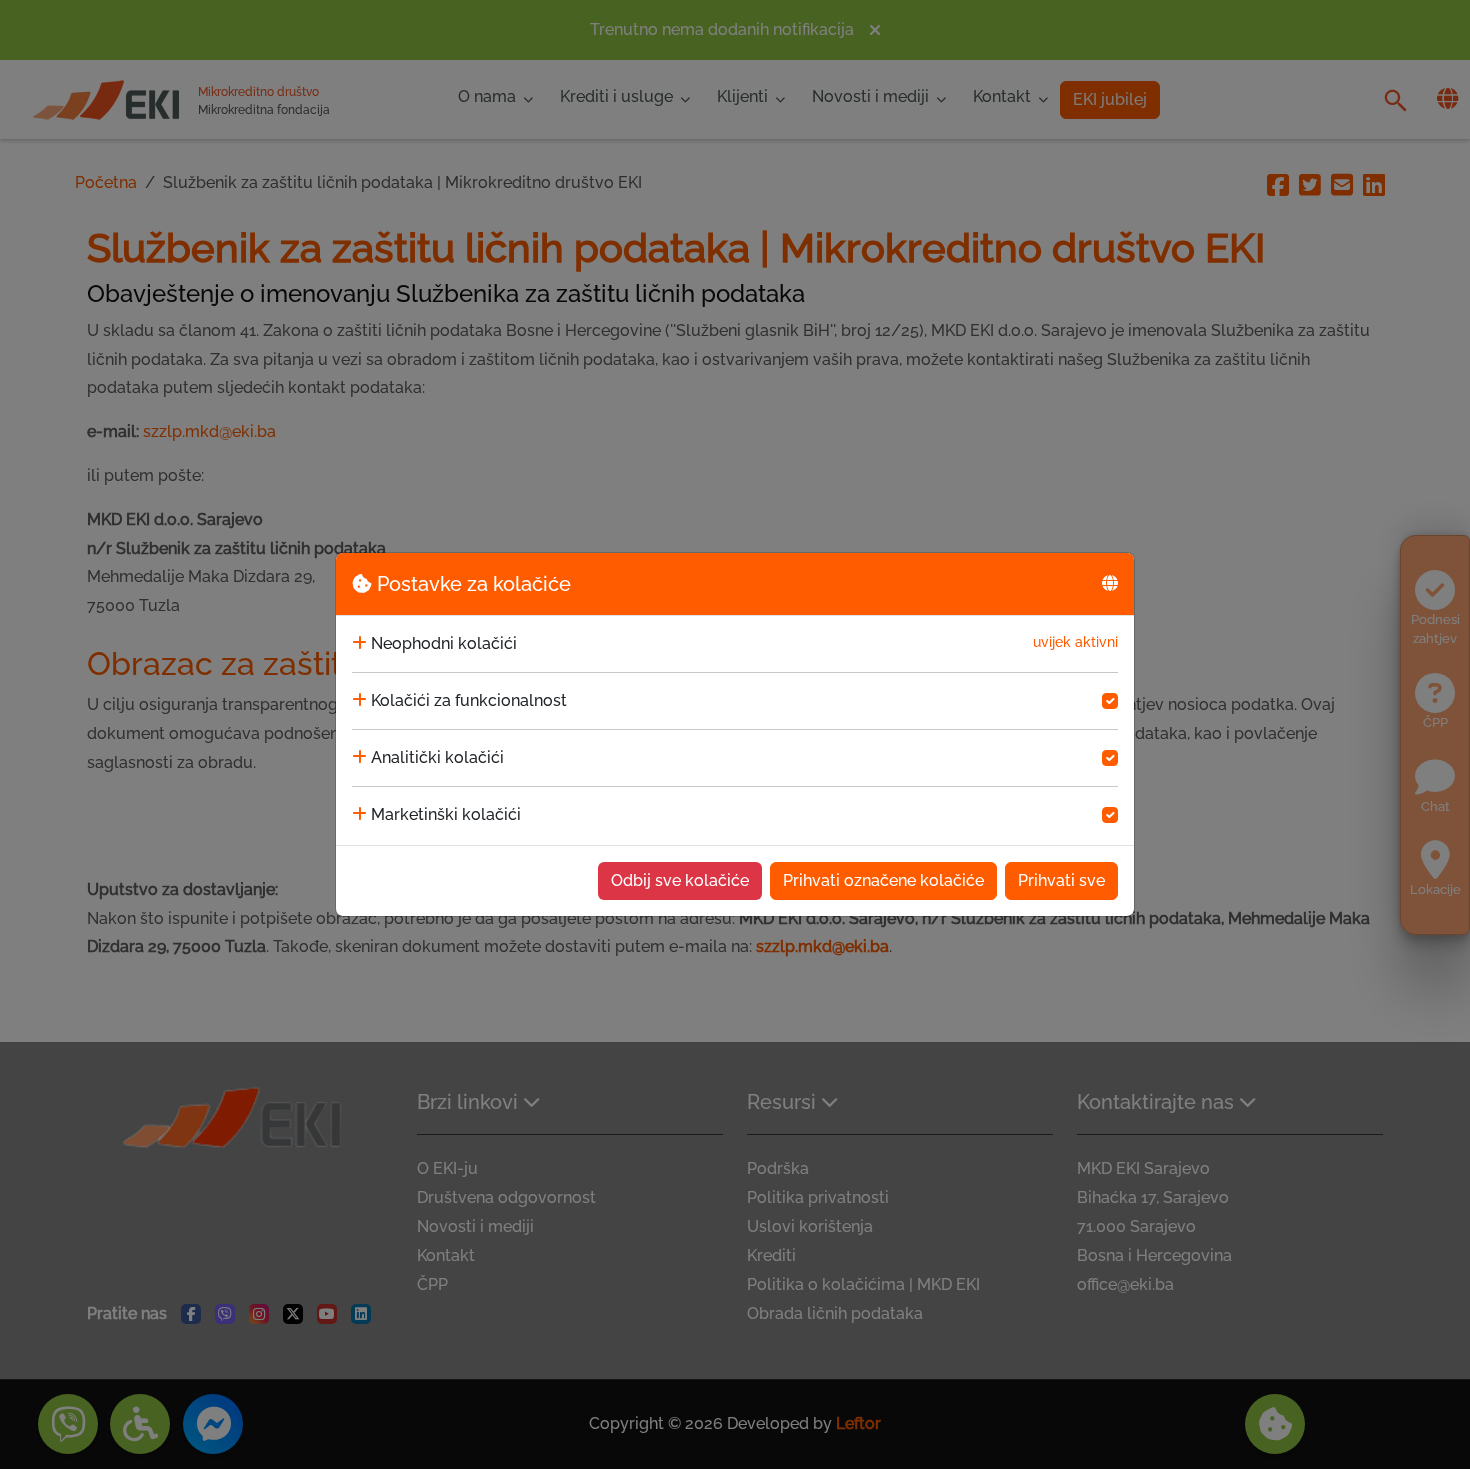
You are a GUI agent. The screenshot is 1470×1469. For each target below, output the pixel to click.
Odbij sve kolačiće (680, 880)
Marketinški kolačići (446, 814)
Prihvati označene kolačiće (883, 880)
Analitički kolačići (437, 757)
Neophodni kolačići (444, 643)
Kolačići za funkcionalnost (469, 700)
